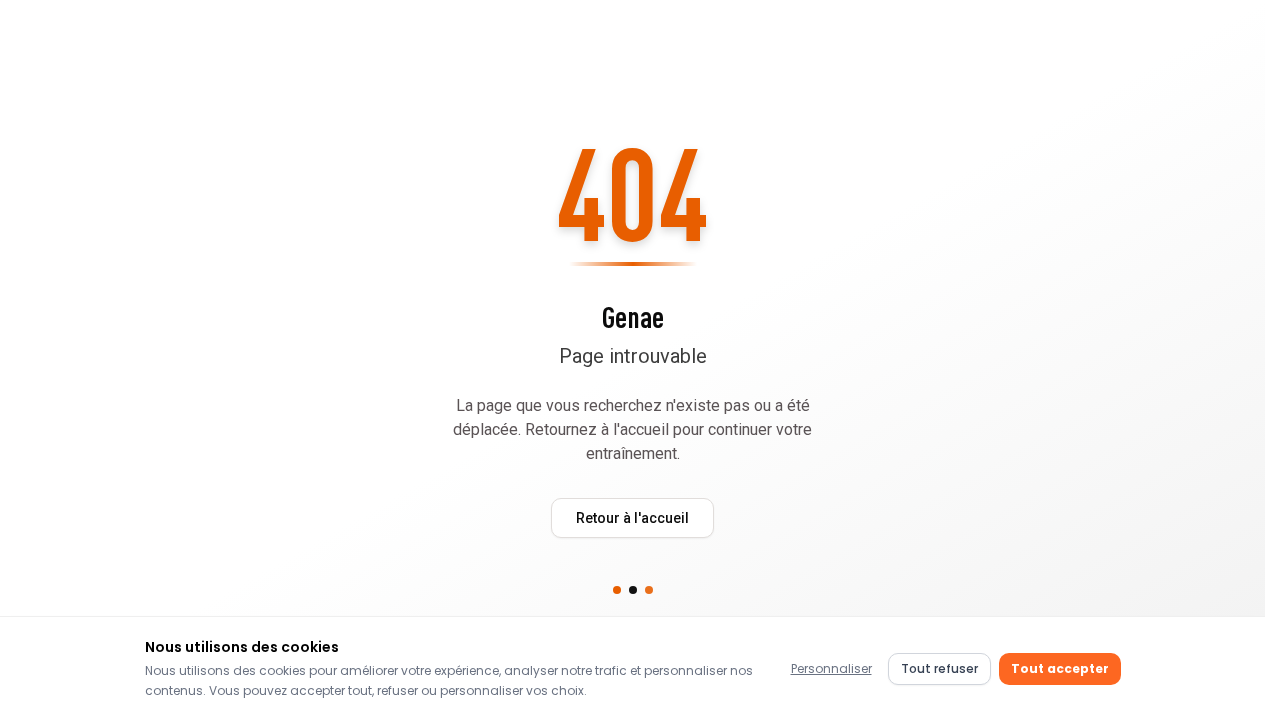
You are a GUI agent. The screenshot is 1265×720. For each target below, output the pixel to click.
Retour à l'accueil (632, 518)
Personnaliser (831, 668)
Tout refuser (939, 668)
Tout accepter (1060, 668)
